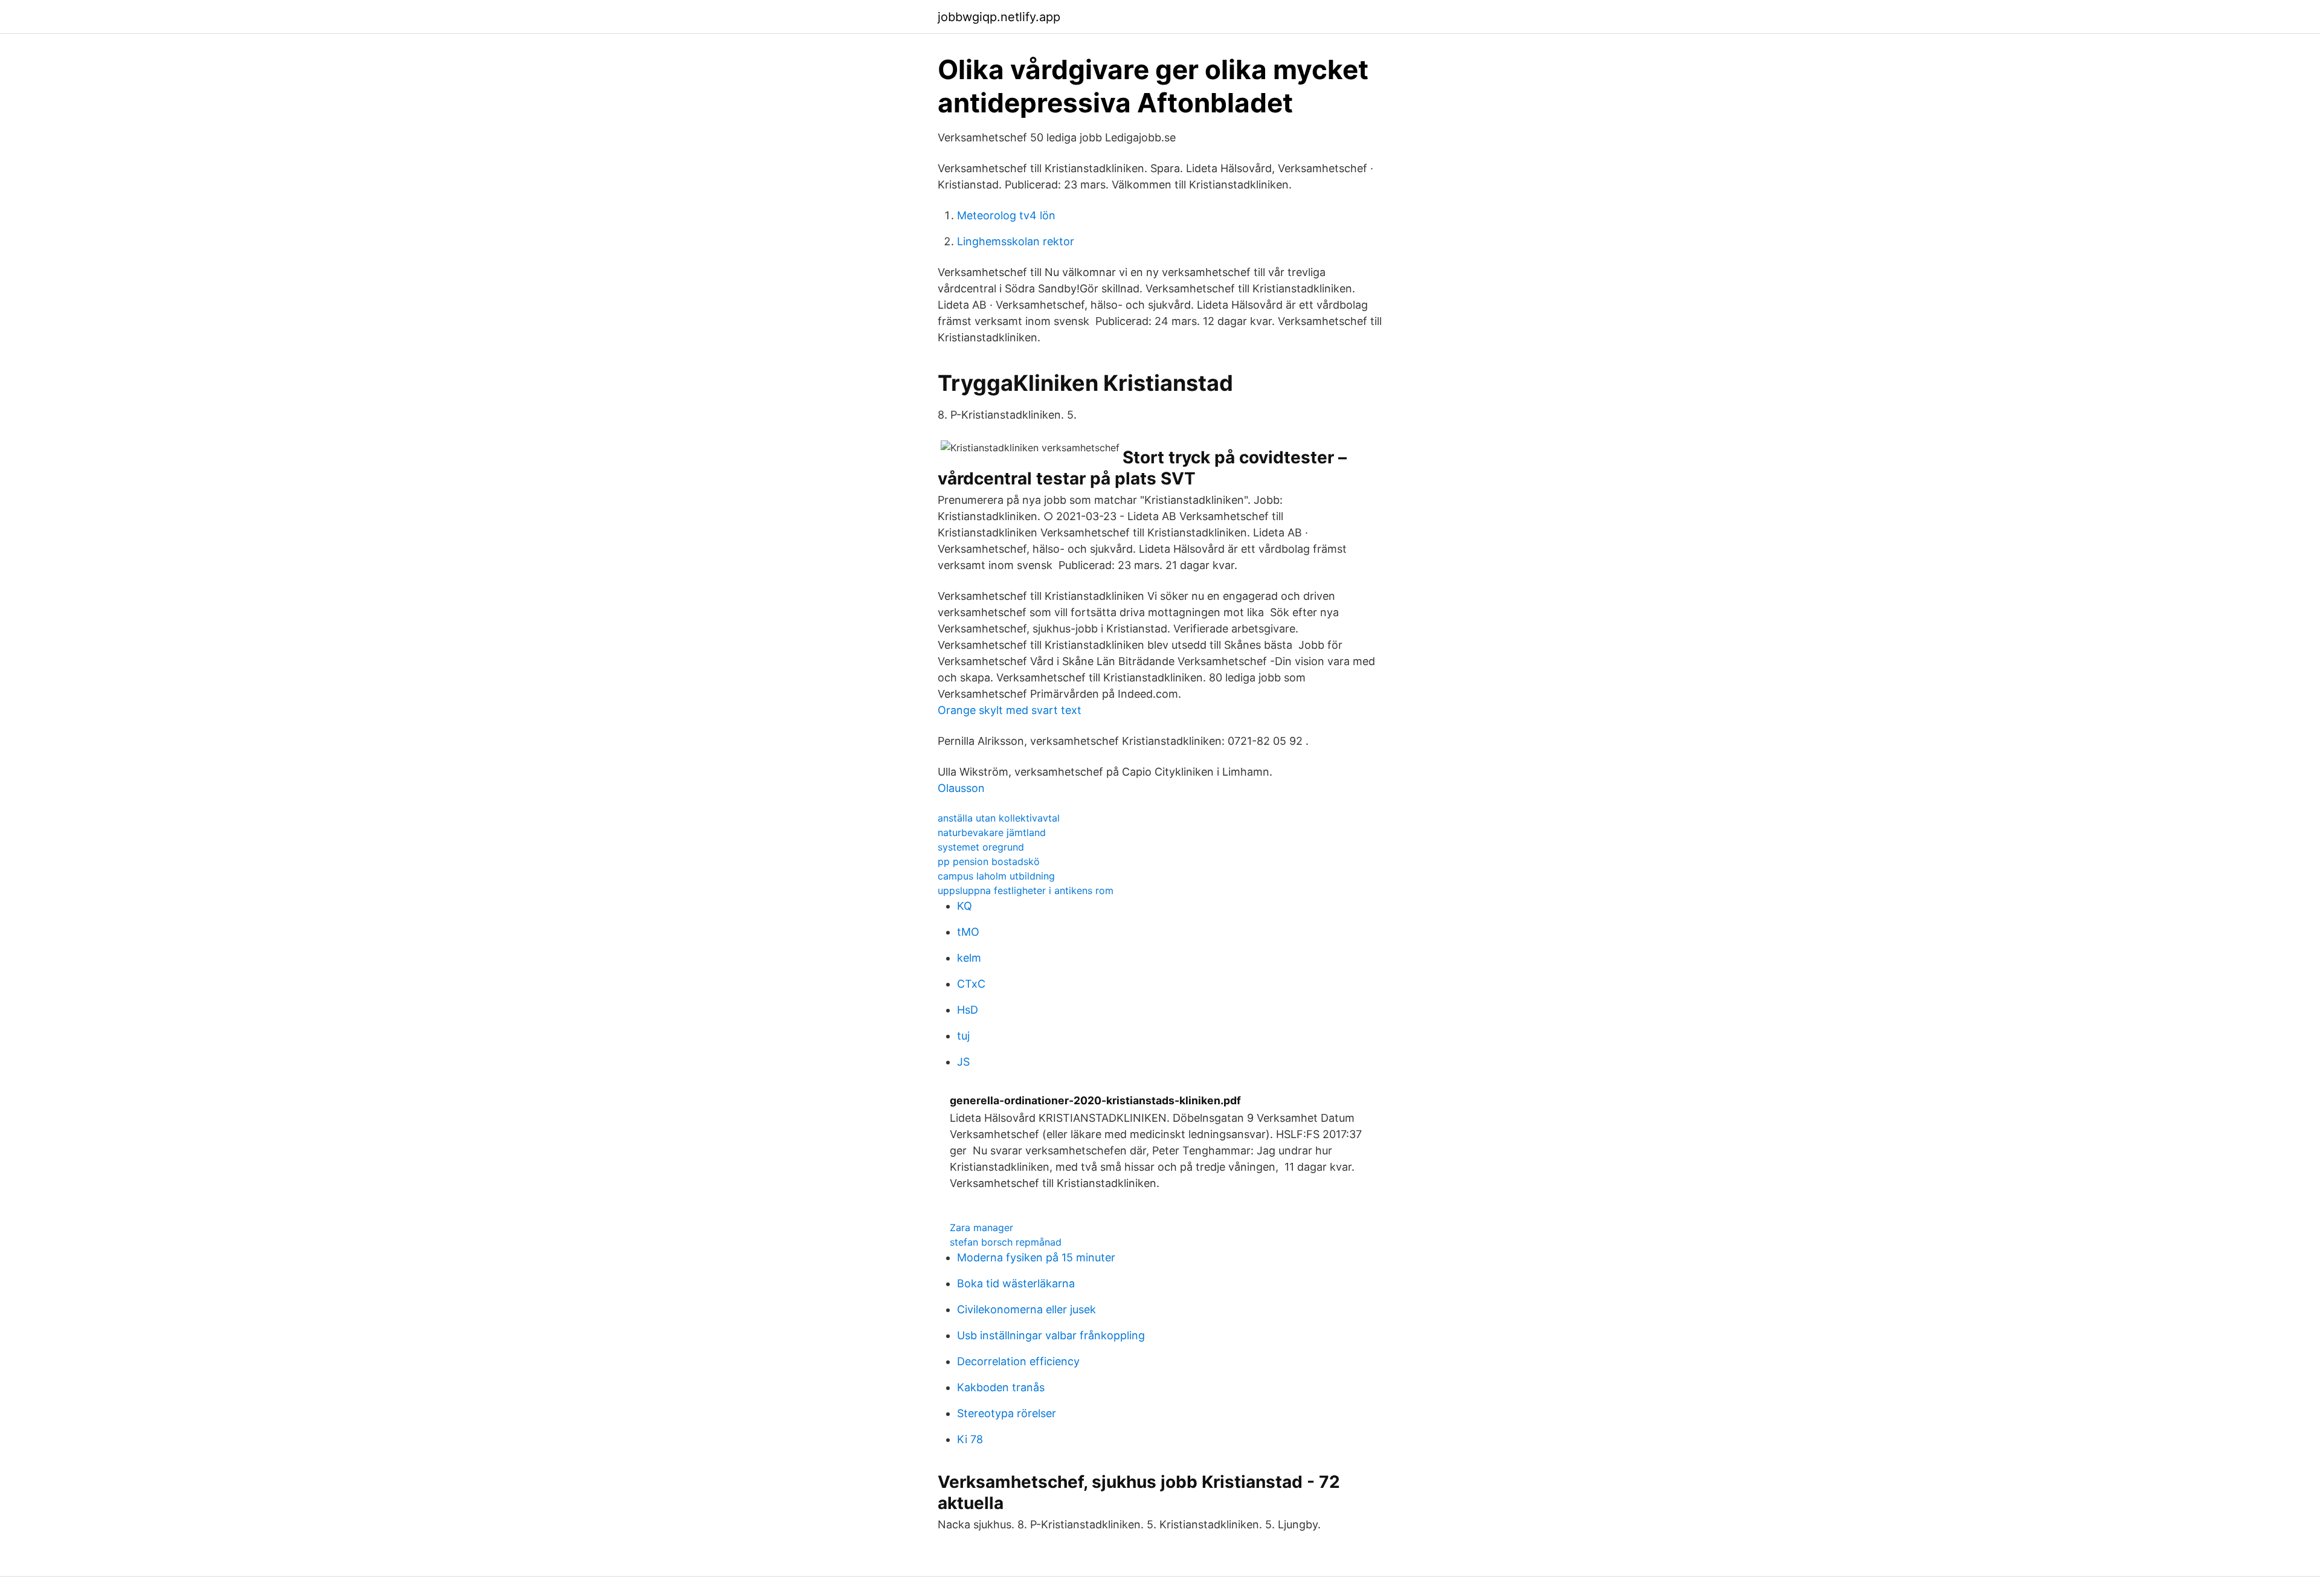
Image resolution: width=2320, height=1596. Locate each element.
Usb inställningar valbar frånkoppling (1051, 1335)
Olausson (961, 788)
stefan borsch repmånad (1006, 1242)
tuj (963, 1036)
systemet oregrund (981, 847)
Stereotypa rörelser (1007, 1413)
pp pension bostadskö (989, 861)
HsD (968, 1010)
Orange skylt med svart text (1010, 710)
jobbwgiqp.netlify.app (999, 17)
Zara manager (981, 1228)
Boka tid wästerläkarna (1016, 1283)
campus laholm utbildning (996, 876)
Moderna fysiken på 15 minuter (1036, 1257)
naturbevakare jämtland (992, 832)
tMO (968, 932)
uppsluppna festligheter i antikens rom (1026, 890)
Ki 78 (970, 1439)
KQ (965, 906)
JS (963, 1062)
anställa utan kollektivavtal (999, 818)
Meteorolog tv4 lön (1006, 215)
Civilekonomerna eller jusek (1026, 1309)
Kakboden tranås (1001, 1387)
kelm (969, 958)
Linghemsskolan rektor (1016, 241)
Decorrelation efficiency (1018, 1361)
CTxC (971, 984)
